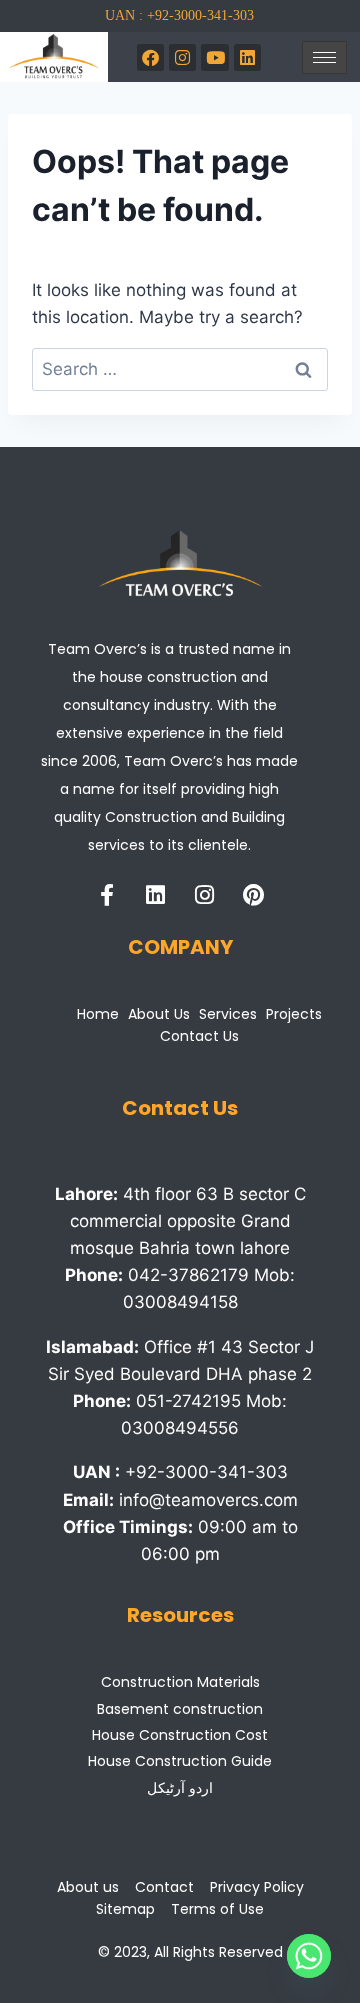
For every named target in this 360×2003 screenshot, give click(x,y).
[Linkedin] (156, 895)
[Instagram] (182, 57)
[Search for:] (180, 369)
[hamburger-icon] (324, 57)
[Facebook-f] (107, 895)
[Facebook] (150, 57)
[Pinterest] (254, 895)
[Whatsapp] (309, 1956)
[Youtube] (214, 57)
